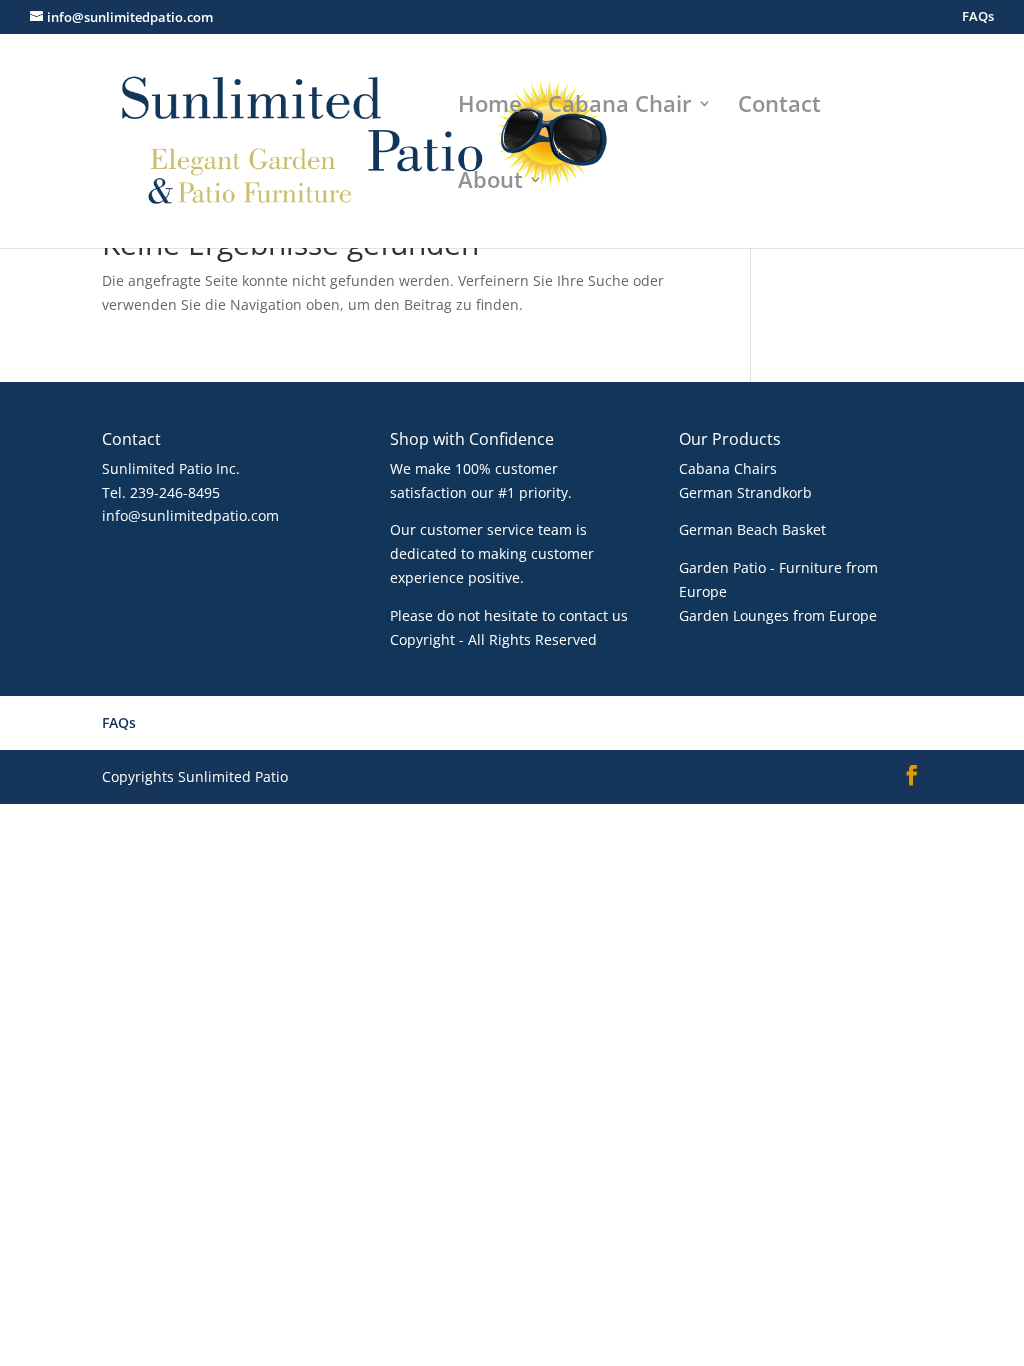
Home (490, 107)
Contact (779, 107)
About (490, 183)
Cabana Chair (620, 107)
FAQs (978, 17)
